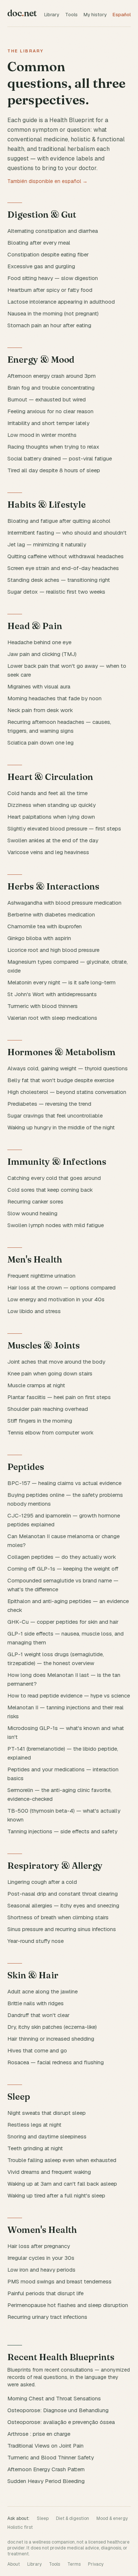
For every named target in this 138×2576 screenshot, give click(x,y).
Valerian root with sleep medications (52, 1018)
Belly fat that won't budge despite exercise (61, 1080)
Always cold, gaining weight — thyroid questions (68, 1068)
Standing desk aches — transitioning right (59, 580)
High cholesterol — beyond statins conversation (67, 1092)
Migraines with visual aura (39, 686)
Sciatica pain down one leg (40, 743)
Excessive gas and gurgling (41, 266)
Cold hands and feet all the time (47, 793)
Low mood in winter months (42, 435)
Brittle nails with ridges (36, 2003)
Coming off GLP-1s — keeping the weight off (63, 1569)
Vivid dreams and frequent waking (49, 2172)
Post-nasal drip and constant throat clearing (63, 1894)
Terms (74, 2564)
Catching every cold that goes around (54, 1178)
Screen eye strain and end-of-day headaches (63, 568)
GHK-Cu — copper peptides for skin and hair (63, 1622)
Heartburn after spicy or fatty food (50, 290)
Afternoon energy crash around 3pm (52, 376)
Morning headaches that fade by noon (54, 698)
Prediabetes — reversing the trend (49, 1104)
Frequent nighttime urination (41, 1276)
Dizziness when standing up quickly (52, 805)
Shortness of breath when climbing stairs (58, 1917)
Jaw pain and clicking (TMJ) (42, 654)
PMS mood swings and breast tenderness (59, 2281)
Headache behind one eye (39, 642)
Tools (71, 15)
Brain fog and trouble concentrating (51, 388)
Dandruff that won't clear (38, 2015)
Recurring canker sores (35, 1201)
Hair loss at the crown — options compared (61, 1287)
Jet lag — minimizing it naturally (47, 544)
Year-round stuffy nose (36, 1941)
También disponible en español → (47, 181)
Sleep (43, 2518)
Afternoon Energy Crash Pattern (46, 2469)
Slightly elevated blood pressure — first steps (64, 828)
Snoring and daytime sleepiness (47, 2136)
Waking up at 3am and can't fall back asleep (62, 2184)
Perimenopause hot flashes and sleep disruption (68, 2305)
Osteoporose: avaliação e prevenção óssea (61, 2422)
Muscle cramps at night (36, 1385)
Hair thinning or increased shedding (51, 2039)
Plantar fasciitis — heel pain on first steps (59, 1397)
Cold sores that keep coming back (50, 1190)
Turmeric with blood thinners (43, 1006)
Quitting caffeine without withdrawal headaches (66, 556)
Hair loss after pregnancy (39, 2246)
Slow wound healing (32, 1213)
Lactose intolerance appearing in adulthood (61, 302)
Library (52, 15)
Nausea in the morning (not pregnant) (53, 313)
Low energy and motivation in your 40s (56, 1299)
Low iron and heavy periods (41, 2270)
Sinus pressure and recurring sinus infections (62, 1929)
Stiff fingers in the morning (40, 1421)
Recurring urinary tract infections (47, 2317)
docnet (22, 13)
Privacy (96, 2564)
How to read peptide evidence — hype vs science (69, 1696)
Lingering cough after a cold (42, 1882)
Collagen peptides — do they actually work (62, 1557)
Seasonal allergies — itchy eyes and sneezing (63, 1905)
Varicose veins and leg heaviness (48, 852)
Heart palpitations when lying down (51, 817)
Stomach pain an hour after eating (49, 325)
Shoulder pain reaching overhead (48, 1409)
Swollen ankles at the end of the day (53, 840)
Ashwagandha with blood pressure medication (64, 903)
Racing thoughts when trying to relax (53, 447)
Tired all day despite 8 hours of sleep (54, 470)
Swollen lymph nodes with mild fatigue (56, 1225)
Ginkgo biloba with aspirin (39, 938)
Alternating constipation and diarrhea (53, 231)
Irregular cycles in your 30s (41, 2258)
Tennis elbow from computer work (50, 1432)
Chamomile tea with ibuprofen (45, 926)
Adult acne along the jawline (43, 1991)
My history (95, 15)
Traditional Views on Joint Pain (45, 2446)
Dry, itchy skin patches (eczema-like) (52, 2027)
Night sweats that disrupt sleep (47, 2113)
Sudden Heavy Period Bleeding (46, 2481)
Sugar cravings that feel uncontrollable (55, 1116)
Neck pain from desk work (40, 710)
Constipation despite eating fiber (48, 254)
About (14, 2564)
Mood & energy (112, 2518)
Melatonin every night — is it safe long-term (61, 982)
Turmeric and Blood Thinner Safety (51, 2457)
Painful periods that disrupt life (45, 2293)
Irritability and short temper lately (48, 423)
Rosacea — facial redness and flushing (56, 2062)
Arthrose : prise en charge (39, 2434)
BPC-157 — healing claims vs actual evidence (64, 1483)
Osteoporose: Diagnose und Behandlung (58, 2410)
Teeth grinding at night (35, 2148)
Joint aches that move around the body (56, 1362)
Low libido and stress (34, 1311)
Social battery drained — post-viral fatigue (60, 458)
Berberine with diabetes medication (51, 914)
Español (122, 15)
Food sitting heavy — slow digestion (53, 278)
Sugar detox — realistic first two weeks (56, 592)
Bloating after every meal (39, 243)
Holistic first (20, 2527)
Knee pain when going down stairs (50, 1373)
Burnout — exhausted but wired (47, 399)
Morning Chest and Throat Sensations (54, 2398)
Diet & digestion (72, 2518)
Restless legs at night (34, 2125)
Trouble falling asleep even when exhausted (62, 2160)
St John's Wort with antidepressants (52, 994)
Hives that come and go (37, 2050)
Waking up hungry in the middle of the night (61, 1127)
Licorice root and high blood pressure (53, 950)
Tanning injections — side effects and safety (62, 1831)
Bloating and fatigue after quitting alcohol (59, 521)
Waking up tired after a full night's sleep (56, 2195)
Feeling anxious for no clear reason (50, 411)
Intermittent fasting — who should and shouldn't (67, 533)
